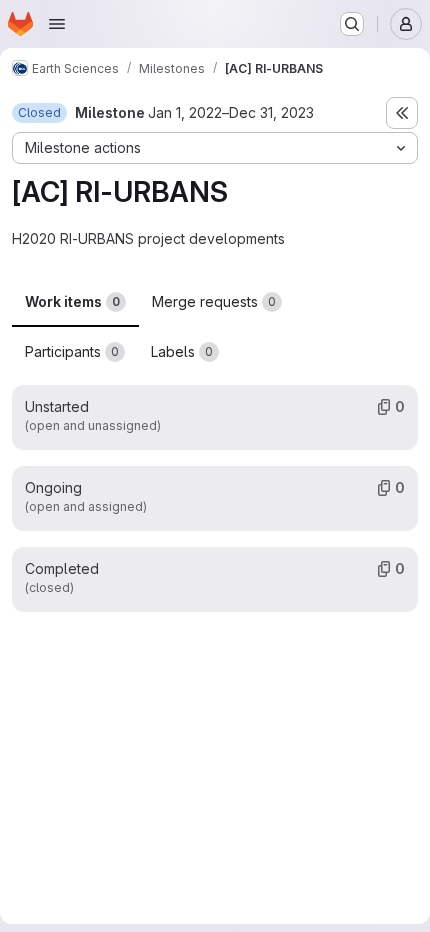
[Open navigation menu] (57, 24)
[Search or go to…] (352, 24)
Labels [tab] (182, 351)
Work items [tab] (72, 301)
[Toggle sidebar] (402, 113)
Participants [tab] (72, 351)
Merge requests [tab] (214, 301)
